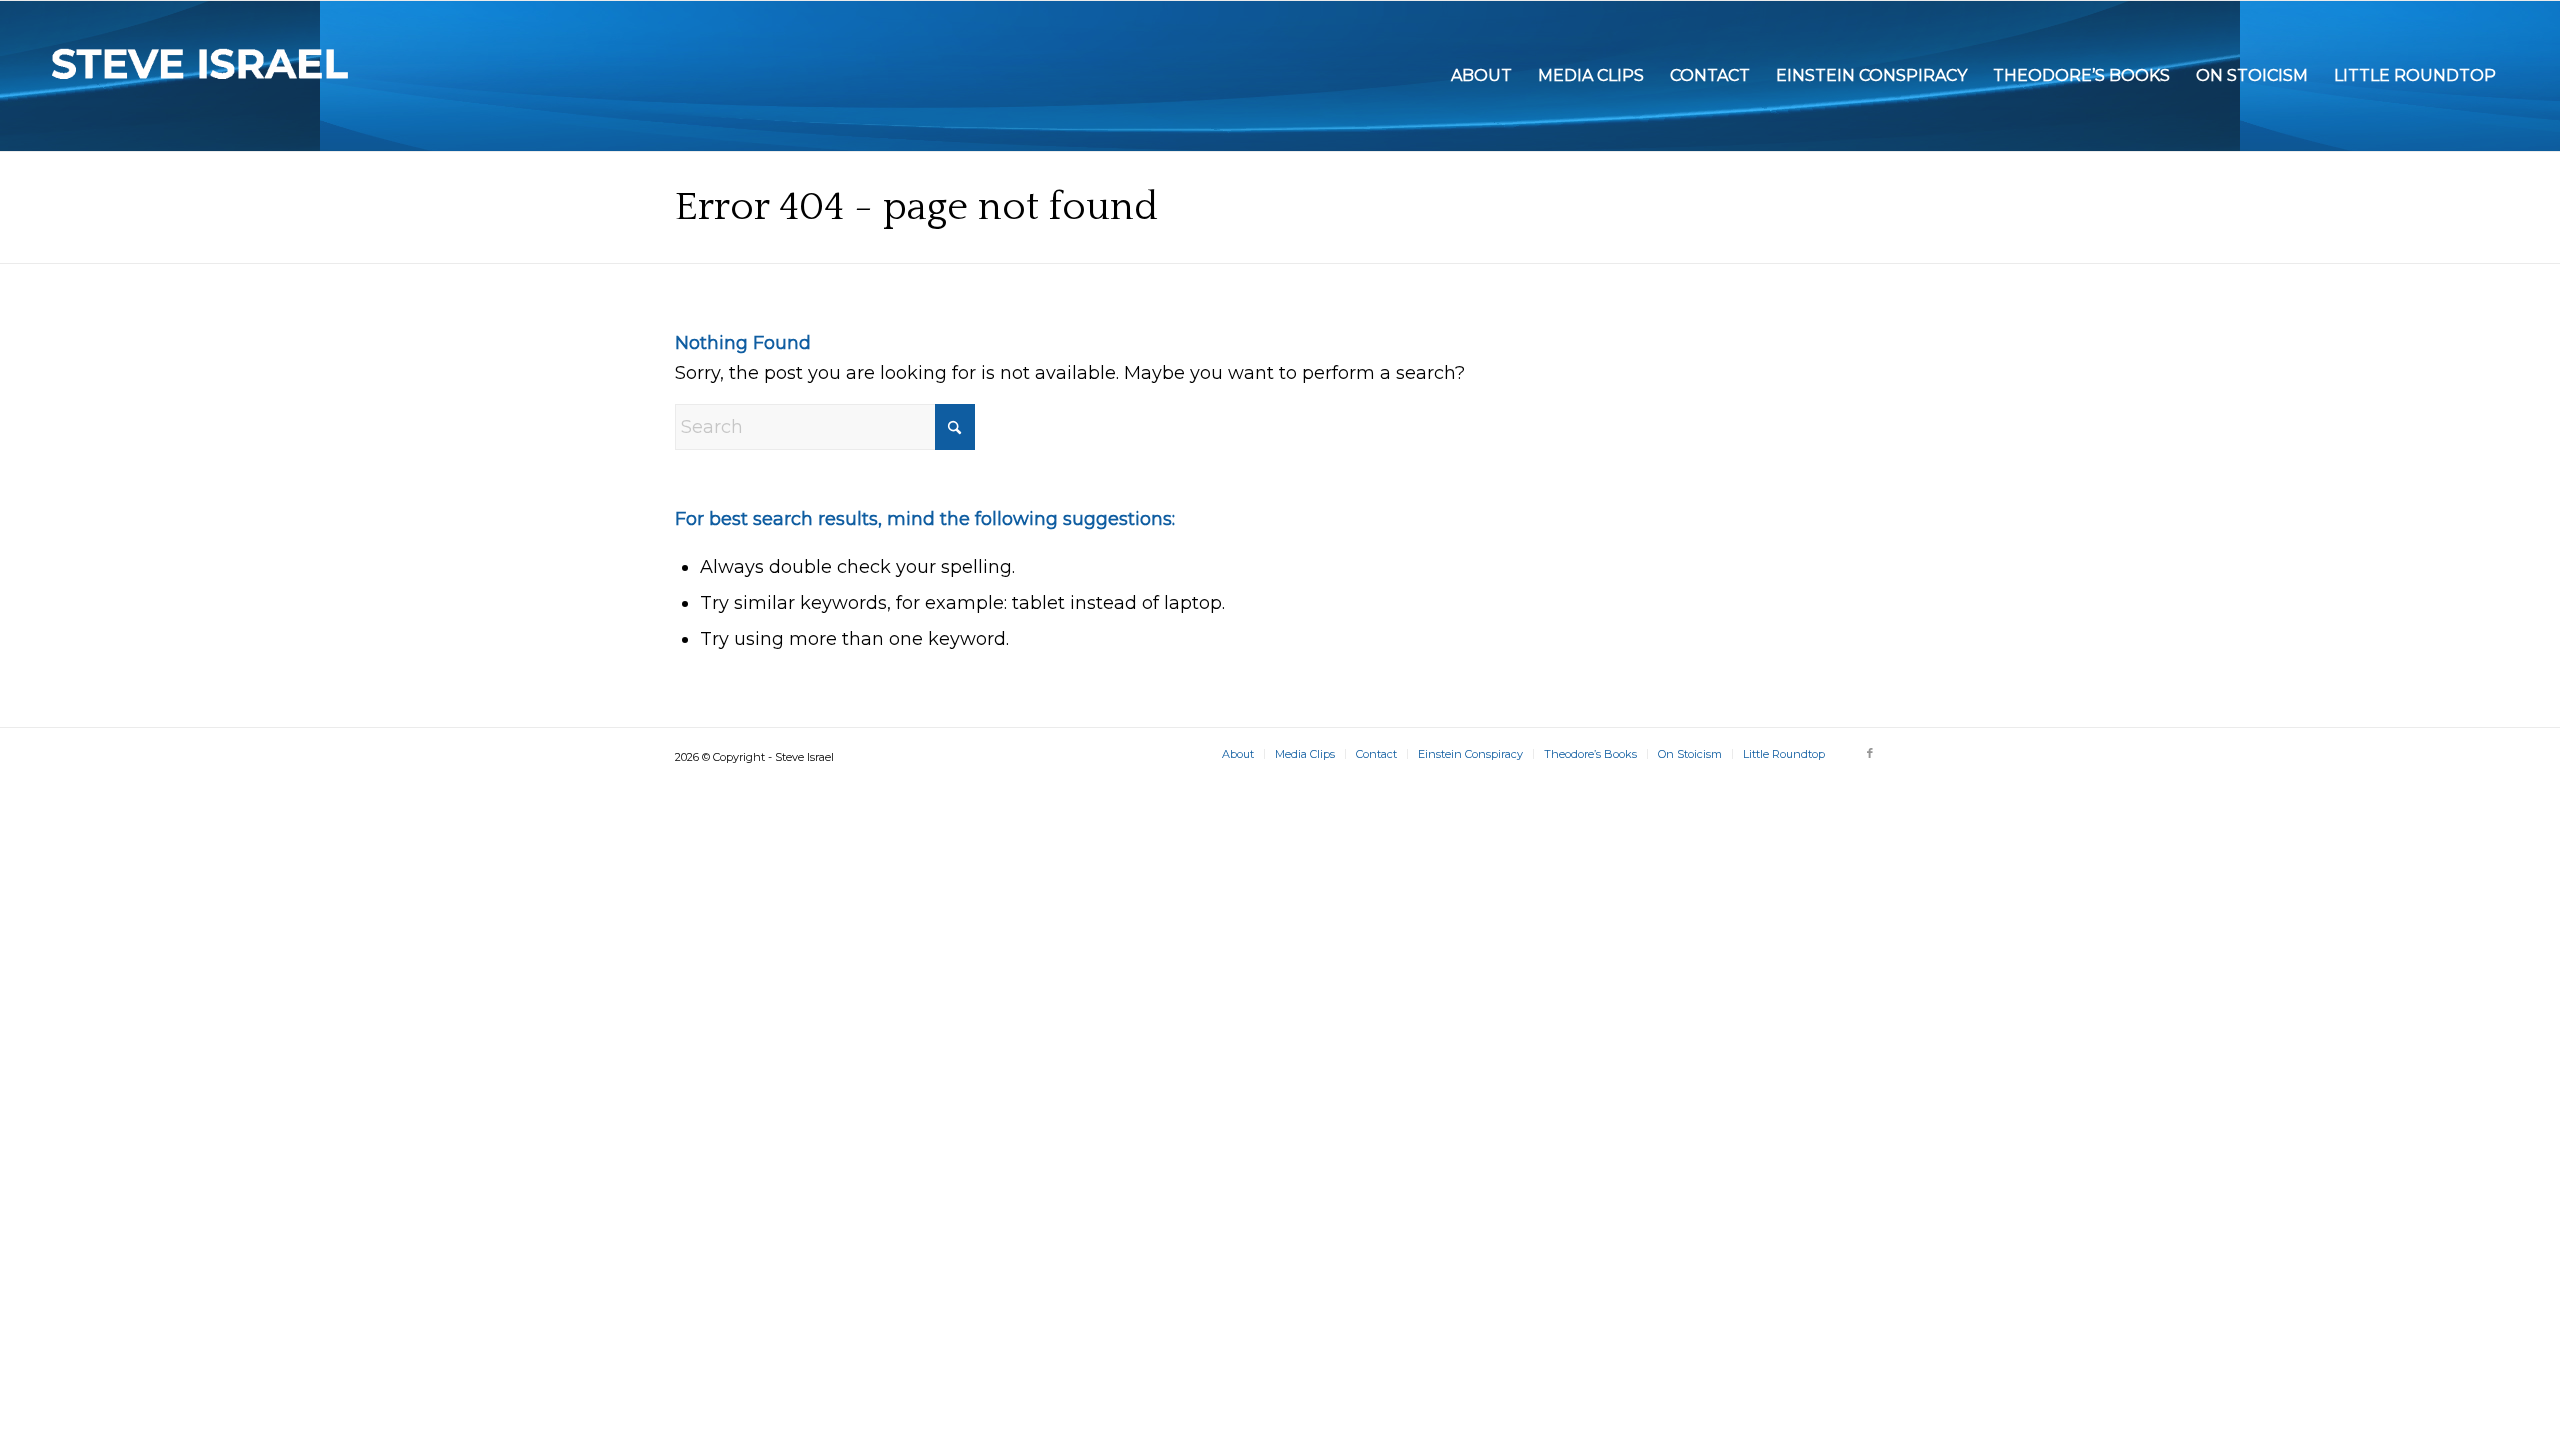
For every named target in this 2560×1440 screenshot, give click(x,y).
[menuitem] (1481, 76)
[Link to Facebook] (1870, 753)
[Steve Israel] (201, 76)
